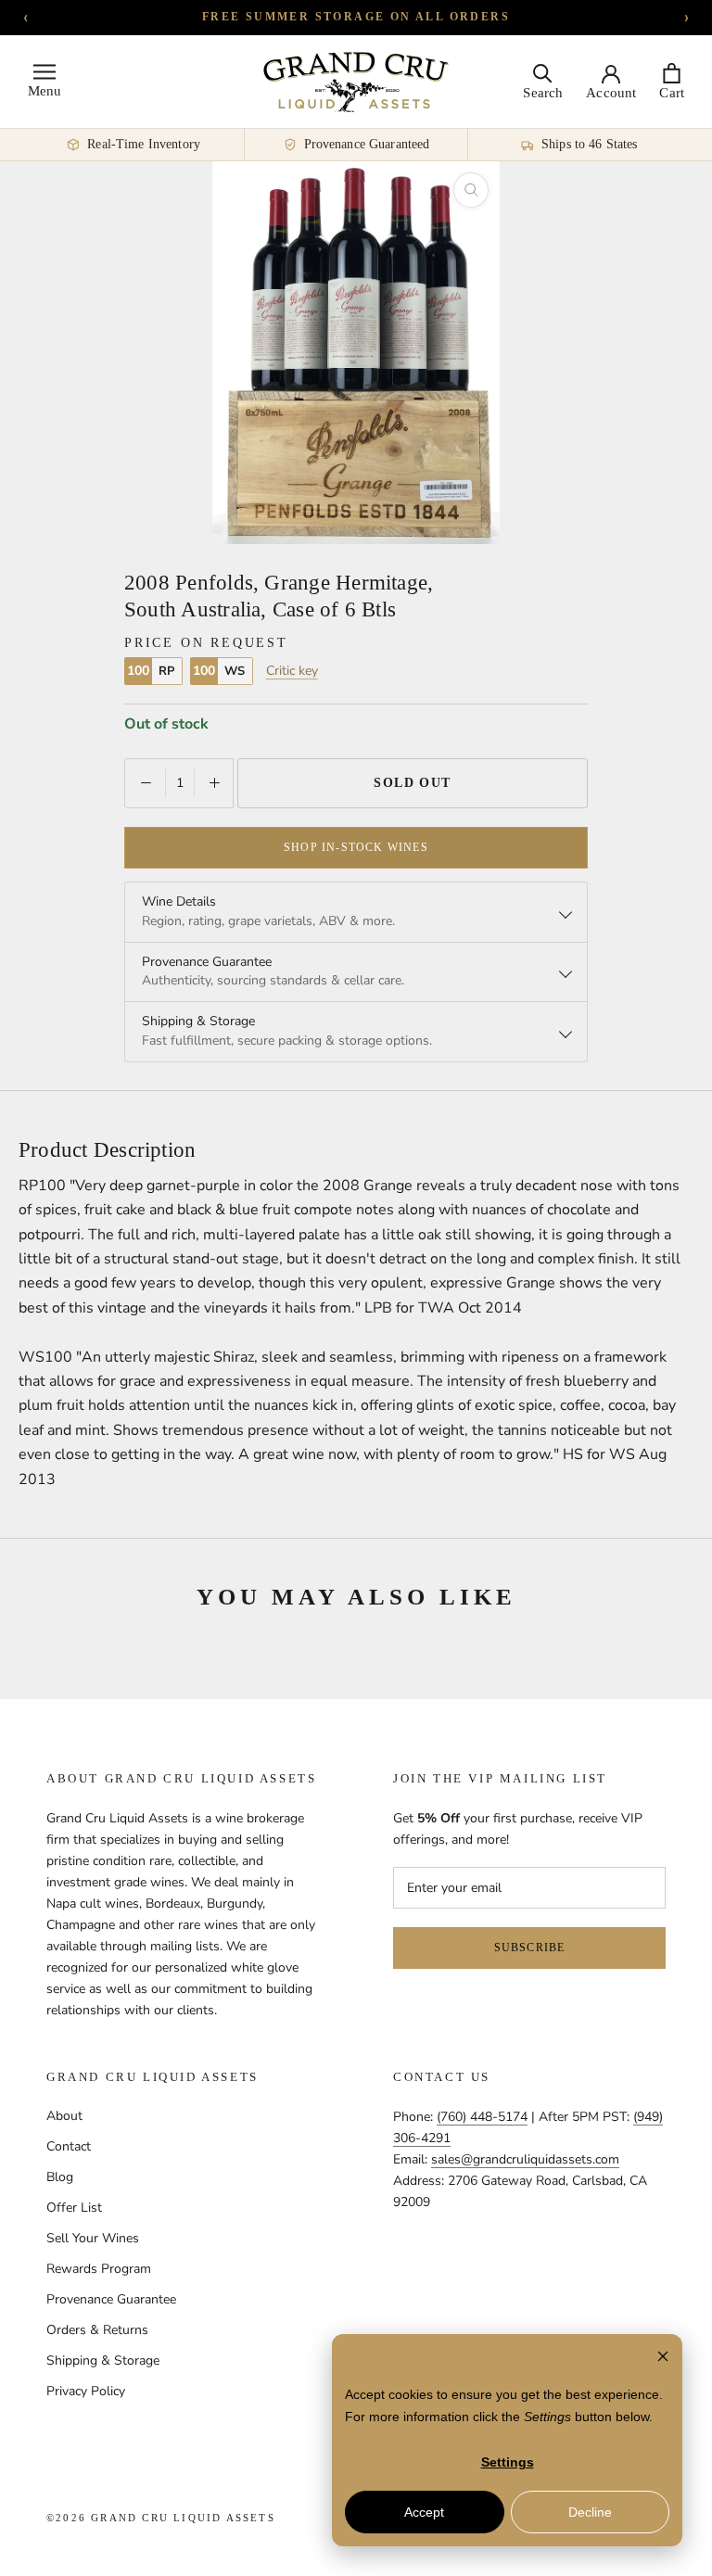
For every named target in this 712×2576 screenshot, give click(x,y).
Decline (590, 2512)
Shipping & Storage (103, 2360)
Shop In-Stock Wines (356, 847)
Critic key (292, 671)
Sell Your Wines (93, 2238)
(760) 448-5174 (482, 2117)
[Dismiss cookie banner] (663, 2359)
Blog (60, 2177)
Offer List (74, 2208)
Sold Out (413, 783)
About (64, 2116)
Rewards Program (99, 2269)
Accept (424, 2512)
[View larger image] (471, 190)
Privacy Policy (86, 2391)
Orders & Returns (97, 2330)
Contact (69, 2146)
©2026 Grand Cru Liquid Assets (161, 2518)
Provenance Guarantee (111, 2299)
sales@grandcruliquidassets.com (525, 2159)
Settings (508, 2462)
